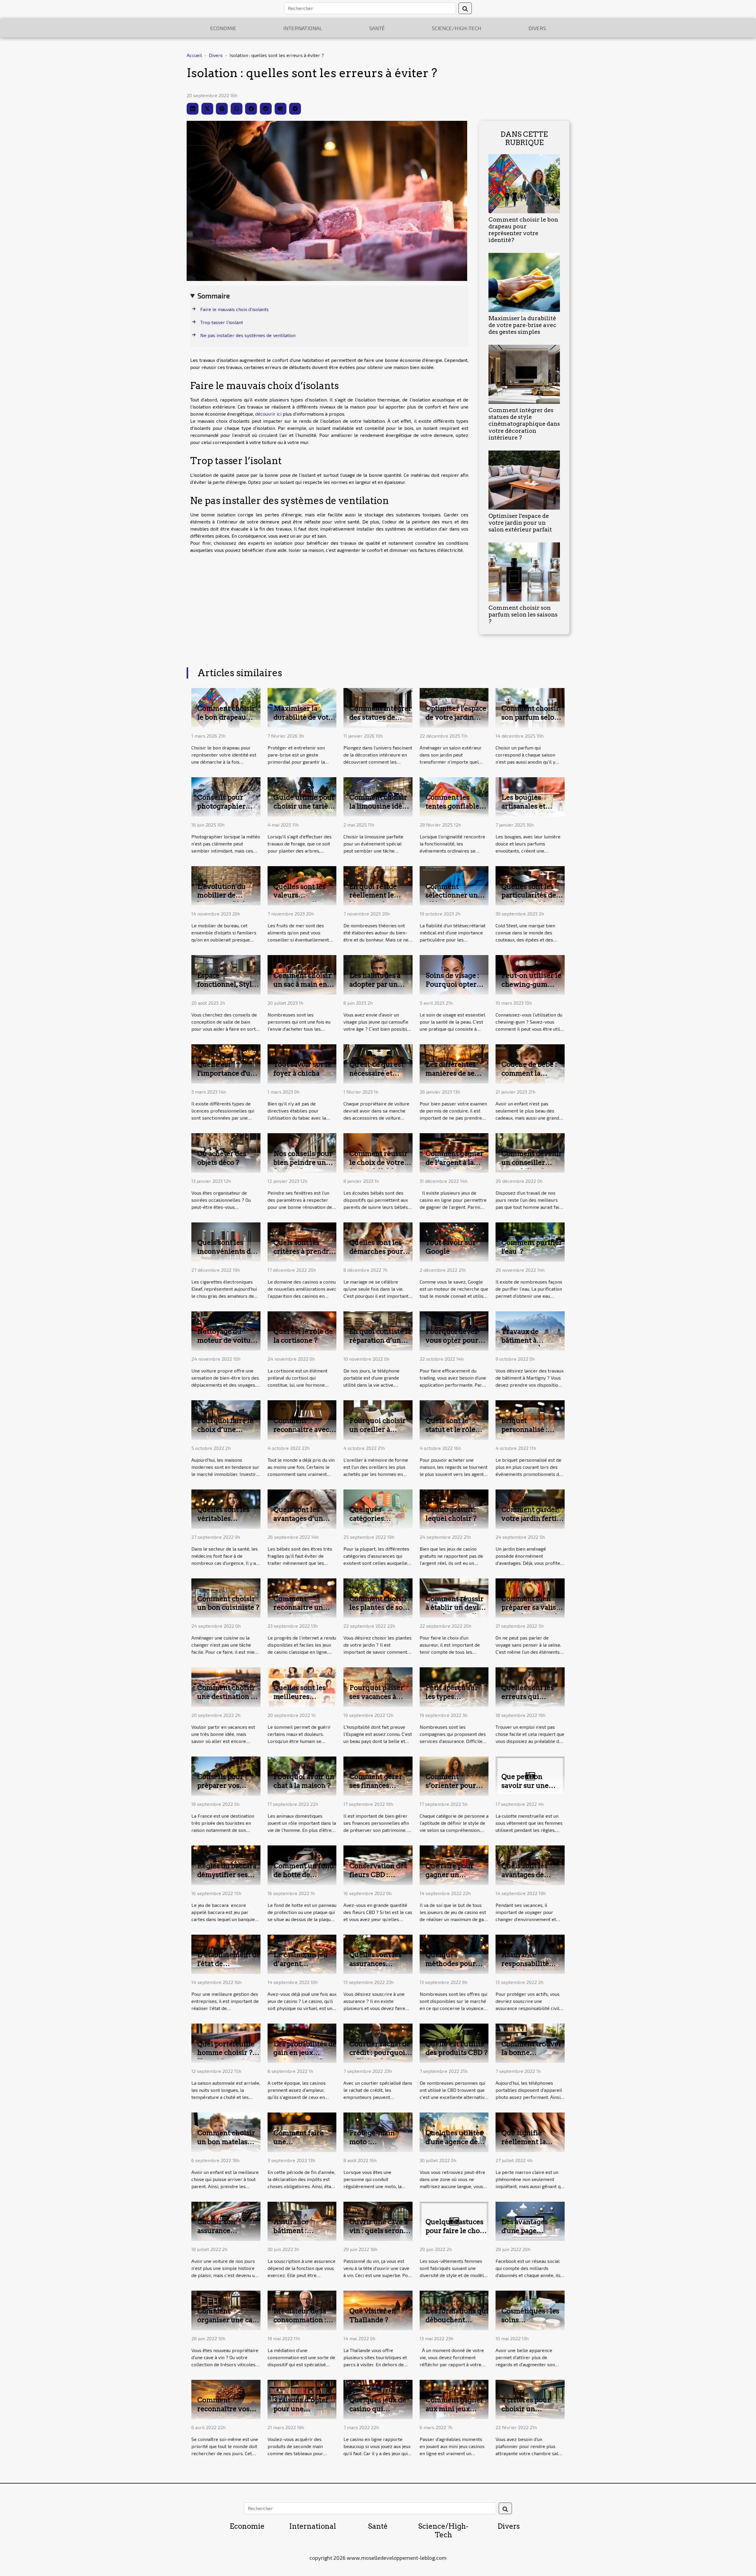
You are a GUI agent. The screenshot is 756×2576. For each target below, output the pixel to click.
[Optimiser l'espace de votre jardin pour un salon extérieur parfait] (524, 479)
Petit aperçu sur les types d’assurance (452, 1697)
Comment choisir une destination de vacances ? (228, 1697)
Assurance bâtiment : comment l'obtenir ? (304, 2235)
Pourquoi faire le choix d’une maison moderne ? (228, 1430)
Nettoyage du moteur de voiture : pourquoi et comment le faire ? (228, 1345)
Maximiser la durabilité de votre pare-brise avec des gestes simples (522, 325)
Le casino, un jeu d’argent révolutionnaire (301, 1964)
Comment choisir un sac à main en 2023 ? (302, 984)
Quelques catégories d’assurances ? (374, 1518)
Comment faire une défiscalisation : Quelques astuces (302, 2146)
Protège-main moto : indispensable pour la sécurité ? (378, 2146)
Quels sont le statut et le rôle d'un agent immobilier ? (450, 1434)
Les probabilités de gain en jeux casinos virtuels (305, 2053)
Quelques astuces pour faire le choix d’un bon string (456, 2231)
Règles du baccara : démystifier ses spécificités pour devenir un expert (228, 1879)
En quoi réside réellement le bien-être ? (373, 895)
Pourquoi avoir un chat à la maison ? (304, 1781)
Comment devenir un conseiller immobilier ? (532, 1162)
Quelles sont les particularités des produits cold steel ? (532, 900)
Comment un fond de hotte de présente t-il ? (304, 1875)
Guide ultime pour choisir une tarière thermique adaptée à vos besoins (305, 811)
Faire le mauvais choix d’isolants (234, 309)
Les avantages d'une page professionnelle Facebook (528, 2235)
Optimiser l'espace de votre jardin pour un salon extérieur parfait (520, 523)
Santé (377, 28)
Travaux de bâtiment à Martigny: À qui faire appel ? (528, 1345)
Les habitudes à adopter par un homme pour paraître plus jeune (380, 989)
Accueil (194, 55)
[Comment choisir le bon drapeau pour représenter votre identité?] (524, 183)
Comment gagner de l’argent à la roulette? (454, 1162)
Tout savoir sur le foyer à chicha (302, 1069)
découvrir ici (268, 414)
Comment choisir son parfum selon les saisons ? (523, 615)
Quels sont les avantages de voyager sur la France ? (525, 1879)
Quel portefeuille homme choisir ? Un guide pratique (227, 2053)
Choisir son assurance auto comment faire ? (221, 2235)
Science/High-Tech (457, 28)
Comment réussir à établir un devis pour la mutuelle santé (455, 1612)
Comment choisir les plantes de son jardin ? (378, 1608)
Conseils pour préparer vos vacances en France (220, 1790)
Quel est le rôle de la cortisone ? (303, 1336)
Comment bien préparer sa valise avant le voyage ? (531, 1608)
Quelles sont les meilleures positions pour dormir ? (300, 1701)
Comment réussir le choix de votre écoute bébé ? (378, 1162)
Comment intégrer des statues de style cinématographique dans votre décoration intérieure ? (524, 424)
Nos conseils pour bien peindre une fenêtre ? (303, 1162)
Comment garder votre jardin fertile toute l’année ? (532, 1518)
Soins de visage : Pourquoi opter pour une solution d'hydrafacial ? (455, 989)
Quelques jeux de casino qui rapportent (378, 2409)
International (303, 28)
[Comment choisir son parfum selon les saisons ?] (524, 571)
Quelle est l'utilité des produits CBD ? (457, 2048)
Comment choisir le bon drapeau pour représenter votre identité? (523, 230)
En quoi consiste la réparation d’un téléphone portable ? (380, 1345)
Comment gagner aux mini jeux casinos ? (454, 2409)
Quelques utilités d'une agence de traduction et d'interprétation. (454, 2146)
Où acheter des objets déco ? (222, 1158)
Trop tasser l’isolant (222, 322)
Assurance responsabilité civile (525, 1964)
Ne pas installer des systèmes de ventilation (248, 335)
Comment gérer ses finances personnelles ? (376, 1785)
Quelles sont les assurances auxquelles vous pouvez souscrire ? (380, 1968)
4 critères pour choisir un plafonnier (526, 2409)
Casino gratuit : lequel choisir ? (451, 1514)
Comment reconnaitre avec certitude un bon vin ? (301, 1434)
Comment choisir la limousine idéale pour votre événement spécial (381, 811)
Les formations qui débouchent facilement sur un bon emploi (457, 2324)
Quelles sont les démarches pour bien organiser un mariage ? (379, 1256)
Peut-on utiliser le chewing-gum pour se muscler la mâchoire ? (532, 989)
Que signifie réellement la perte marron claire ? (524, 2146)
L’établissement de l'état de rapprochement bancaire (229, 1968)
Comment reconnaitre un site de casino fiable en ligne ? (300, 1612)
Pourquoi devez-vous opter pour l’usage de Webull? (453, 1345)
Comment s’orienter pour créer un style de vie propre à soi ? (453, 1790)
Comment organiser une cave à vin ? (229, 2320)
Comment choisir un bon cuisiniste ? (228, 1603)
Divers (537, 28)
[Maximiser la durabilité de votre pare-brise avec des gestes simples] (524, 282)
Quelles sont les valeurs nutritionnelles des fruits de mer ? (304, 900)
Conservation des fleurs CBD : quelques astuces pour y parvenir (378, 1879)
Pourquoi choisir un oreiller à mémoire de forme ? (380, 1434)
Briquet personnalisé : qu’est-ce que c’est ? (532, 1434)
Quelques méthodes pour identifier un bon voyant (454, 1968)
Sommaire (214, 296)
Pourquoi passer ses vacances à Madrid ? (377, 1697)
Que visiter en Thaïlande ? (373, 2315)
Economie (223, 28)
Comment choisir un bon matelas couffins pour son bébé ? (226, 2146)
